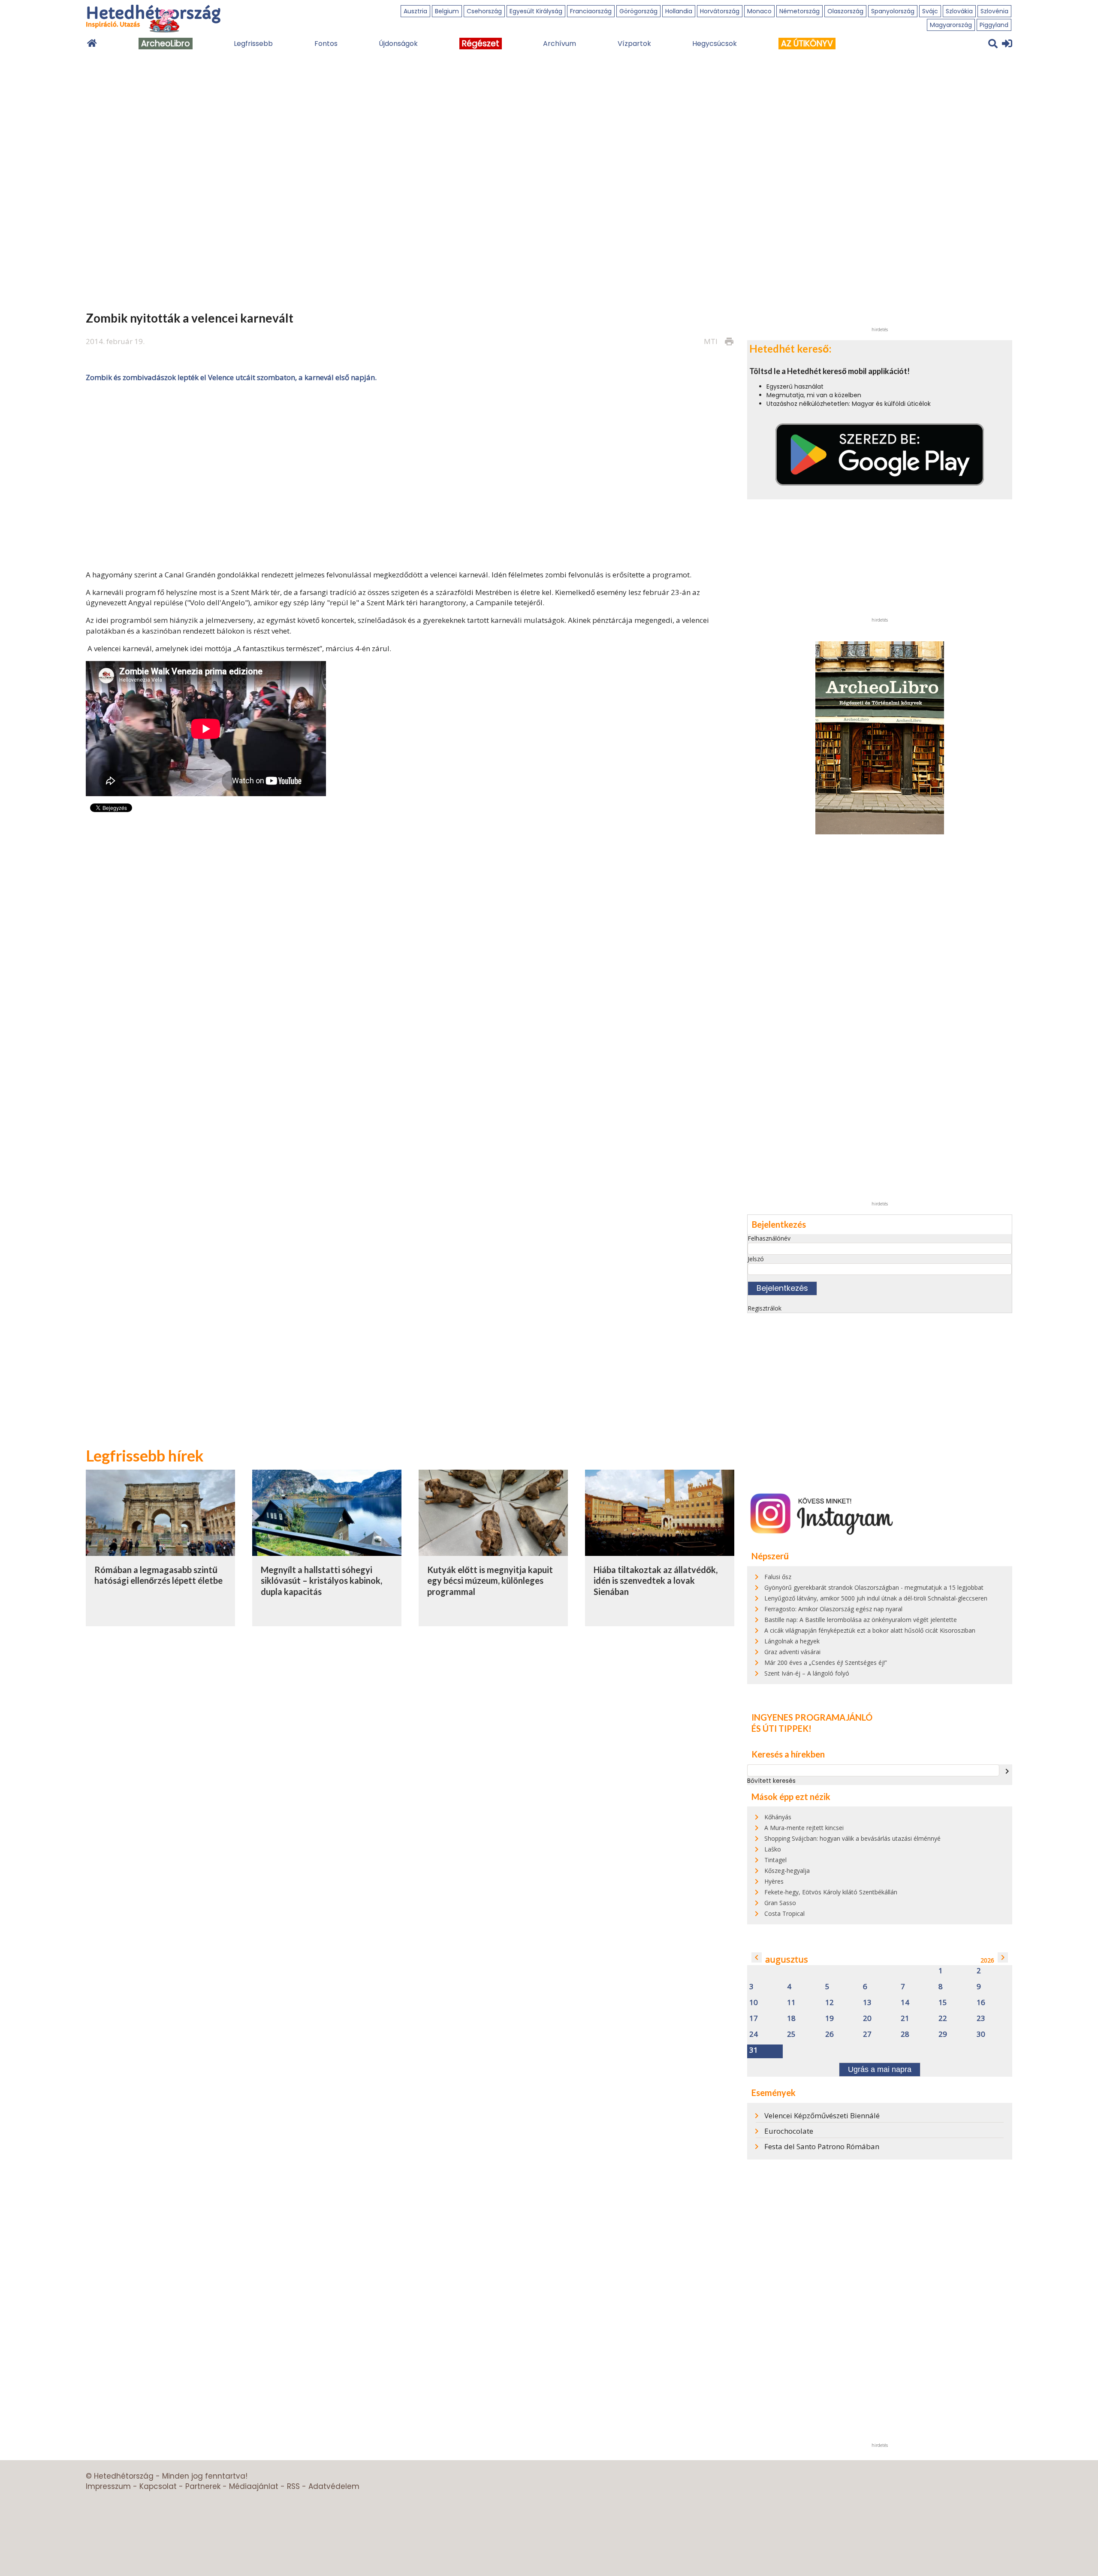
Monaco (759, 11)
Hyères (774, 1881)
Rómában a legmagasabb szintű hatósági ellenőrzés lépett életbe (158, 1575)
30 (981, 2034)
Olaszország (845, 11)
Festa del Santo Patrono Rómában (822, 2146)
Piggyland (994, 25)
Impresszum (108, 2486)
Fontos (326, 44)
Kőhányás (778, 1817)
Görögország (638, 11)
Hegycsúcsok (715, 44)
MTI (711, 341)
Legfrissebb (253, 44)
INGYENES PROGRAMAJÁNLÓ (812, 1717)
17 (754, 2019)
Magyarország (951, 25)
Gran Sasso (780, 1903)
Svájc (930, 11)
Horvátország (720, 11)
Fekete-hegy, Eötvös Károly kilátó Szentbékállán (831, 1892)
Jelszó (756, 1259)
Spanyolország (893, 11)
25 (791, 2034)
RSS (293, 2486)
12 (830, 2003)
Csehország (484, 11)
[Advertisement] (410, 475)
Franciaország (591, 11)
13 (867, 2003)
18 (791, 2019)
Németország (799, 11)
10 (754, 2003)
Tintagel (775, 1860)
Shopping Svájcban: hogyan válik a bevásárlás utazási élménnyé (852, 1838)
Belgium (447, 11)
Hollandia (679, 11)
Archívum (560, 44)
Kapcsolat (158, 2486)
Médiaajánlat (254, 2486)
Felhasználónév (769, 1238)
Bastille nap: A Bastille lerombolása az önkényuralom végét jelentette (861, 1620)
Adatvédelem (334, 2486)
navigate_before (757, 1957)
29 (943, 2034)
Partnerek (203, 2486)
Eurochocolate (789, 2131)
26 (830, 2034)
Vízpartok (634, 44)
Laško (773, 1849)
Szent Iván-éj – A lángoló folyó (807, 1673)
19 (830, 2019)
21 (905, 2019)
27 (867, 2034)
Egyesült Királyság (536, 11)
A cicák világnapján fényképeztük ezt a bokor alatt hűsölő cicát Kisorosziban (870, 1630)
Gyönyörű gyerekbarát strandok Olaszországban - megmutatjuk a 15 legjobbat (874, 1587)
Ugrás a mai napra (880, 2069)
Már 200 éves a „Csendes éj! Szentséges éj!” (826, 1662)
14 (905, 2003)
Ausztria (415, 11)
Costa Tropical (784, 1913)
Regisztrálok (765, 1308)
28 (905, 2034)
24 (754, 2034)
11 (791, 2003)
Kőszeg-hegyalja (787, 1871)
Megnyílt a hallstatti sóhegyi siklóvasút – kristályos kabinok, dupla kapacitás (321, 1581)
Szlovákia (959, 11)
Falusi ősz (778, 1577)
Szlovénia (994, 11)
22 (943, 2019)
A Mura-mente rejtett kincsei (804, 1828)
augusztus (787, 1959)
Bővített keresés (771, 1781)
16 (981, 2003)
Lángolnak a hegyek (792, 1641)
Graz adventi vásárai (792, 1652)
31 (754, 2050)
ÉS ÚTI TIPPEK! (781, 1728)
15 (943, 2003)
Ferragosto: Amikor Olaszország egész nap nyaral (833, 1609)
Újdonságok (398, 44)
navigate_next (1007, 1771)
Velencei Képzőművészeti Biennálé (822, 2115)
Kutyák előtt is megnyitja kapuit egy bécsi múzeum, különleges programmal (490, 1581)
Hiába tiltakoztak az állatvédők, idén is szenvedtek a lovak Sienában (656, 1581)
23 (981, 2019)
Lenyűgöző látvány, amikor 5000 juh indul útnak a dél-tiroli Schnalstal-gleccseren (876, 1598)
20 (867, 2019)
